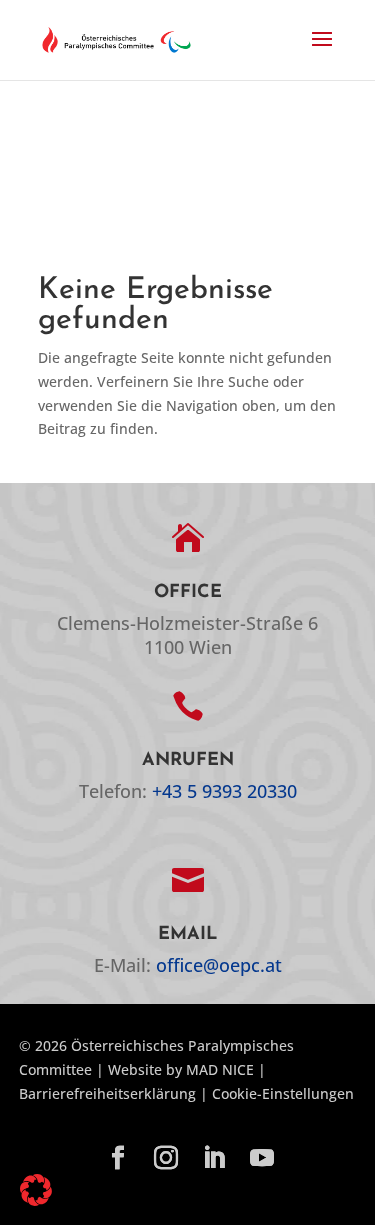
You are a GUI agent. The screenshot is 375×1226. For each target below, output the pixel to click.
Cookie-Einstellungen (283, 1093)
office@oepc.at (219, 965)
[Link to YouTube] (262, 1159)
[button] (322, 52)
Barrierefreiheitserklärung (107, 1093)
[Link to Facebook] (118, 1159)
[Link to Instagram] (166, 1159)
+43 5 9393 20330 (224, 791)
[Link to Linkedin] (214, 1159)
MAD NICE (220, 1069)
